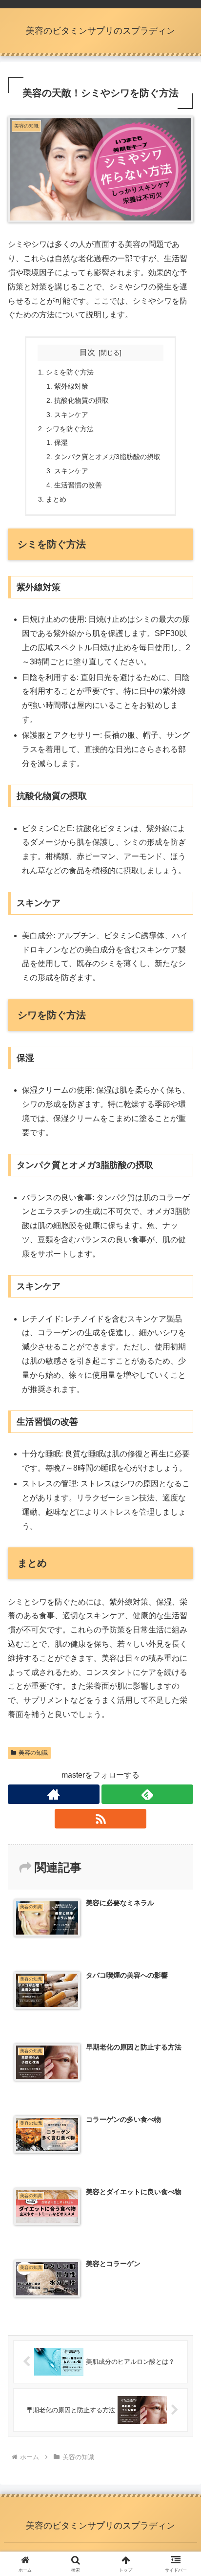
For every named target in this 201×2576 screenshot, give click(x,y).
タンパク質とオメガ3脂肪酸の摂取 (107, 457)
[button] (181, 1708)
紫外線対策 (71, 386)
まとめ (56, 499)
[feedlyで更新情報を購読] (147, 1794)
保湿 (61, 442)
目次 (87, 352)
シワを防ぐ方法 (70, 429)
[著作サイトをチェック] (54, 1794)
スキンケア (71, 415)
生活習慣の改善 (78, 485)
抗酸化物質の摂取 (81, 400)
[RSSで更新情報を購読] (100, 1819)
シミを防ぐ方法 (70, 372)
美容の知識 (33, 1753)
